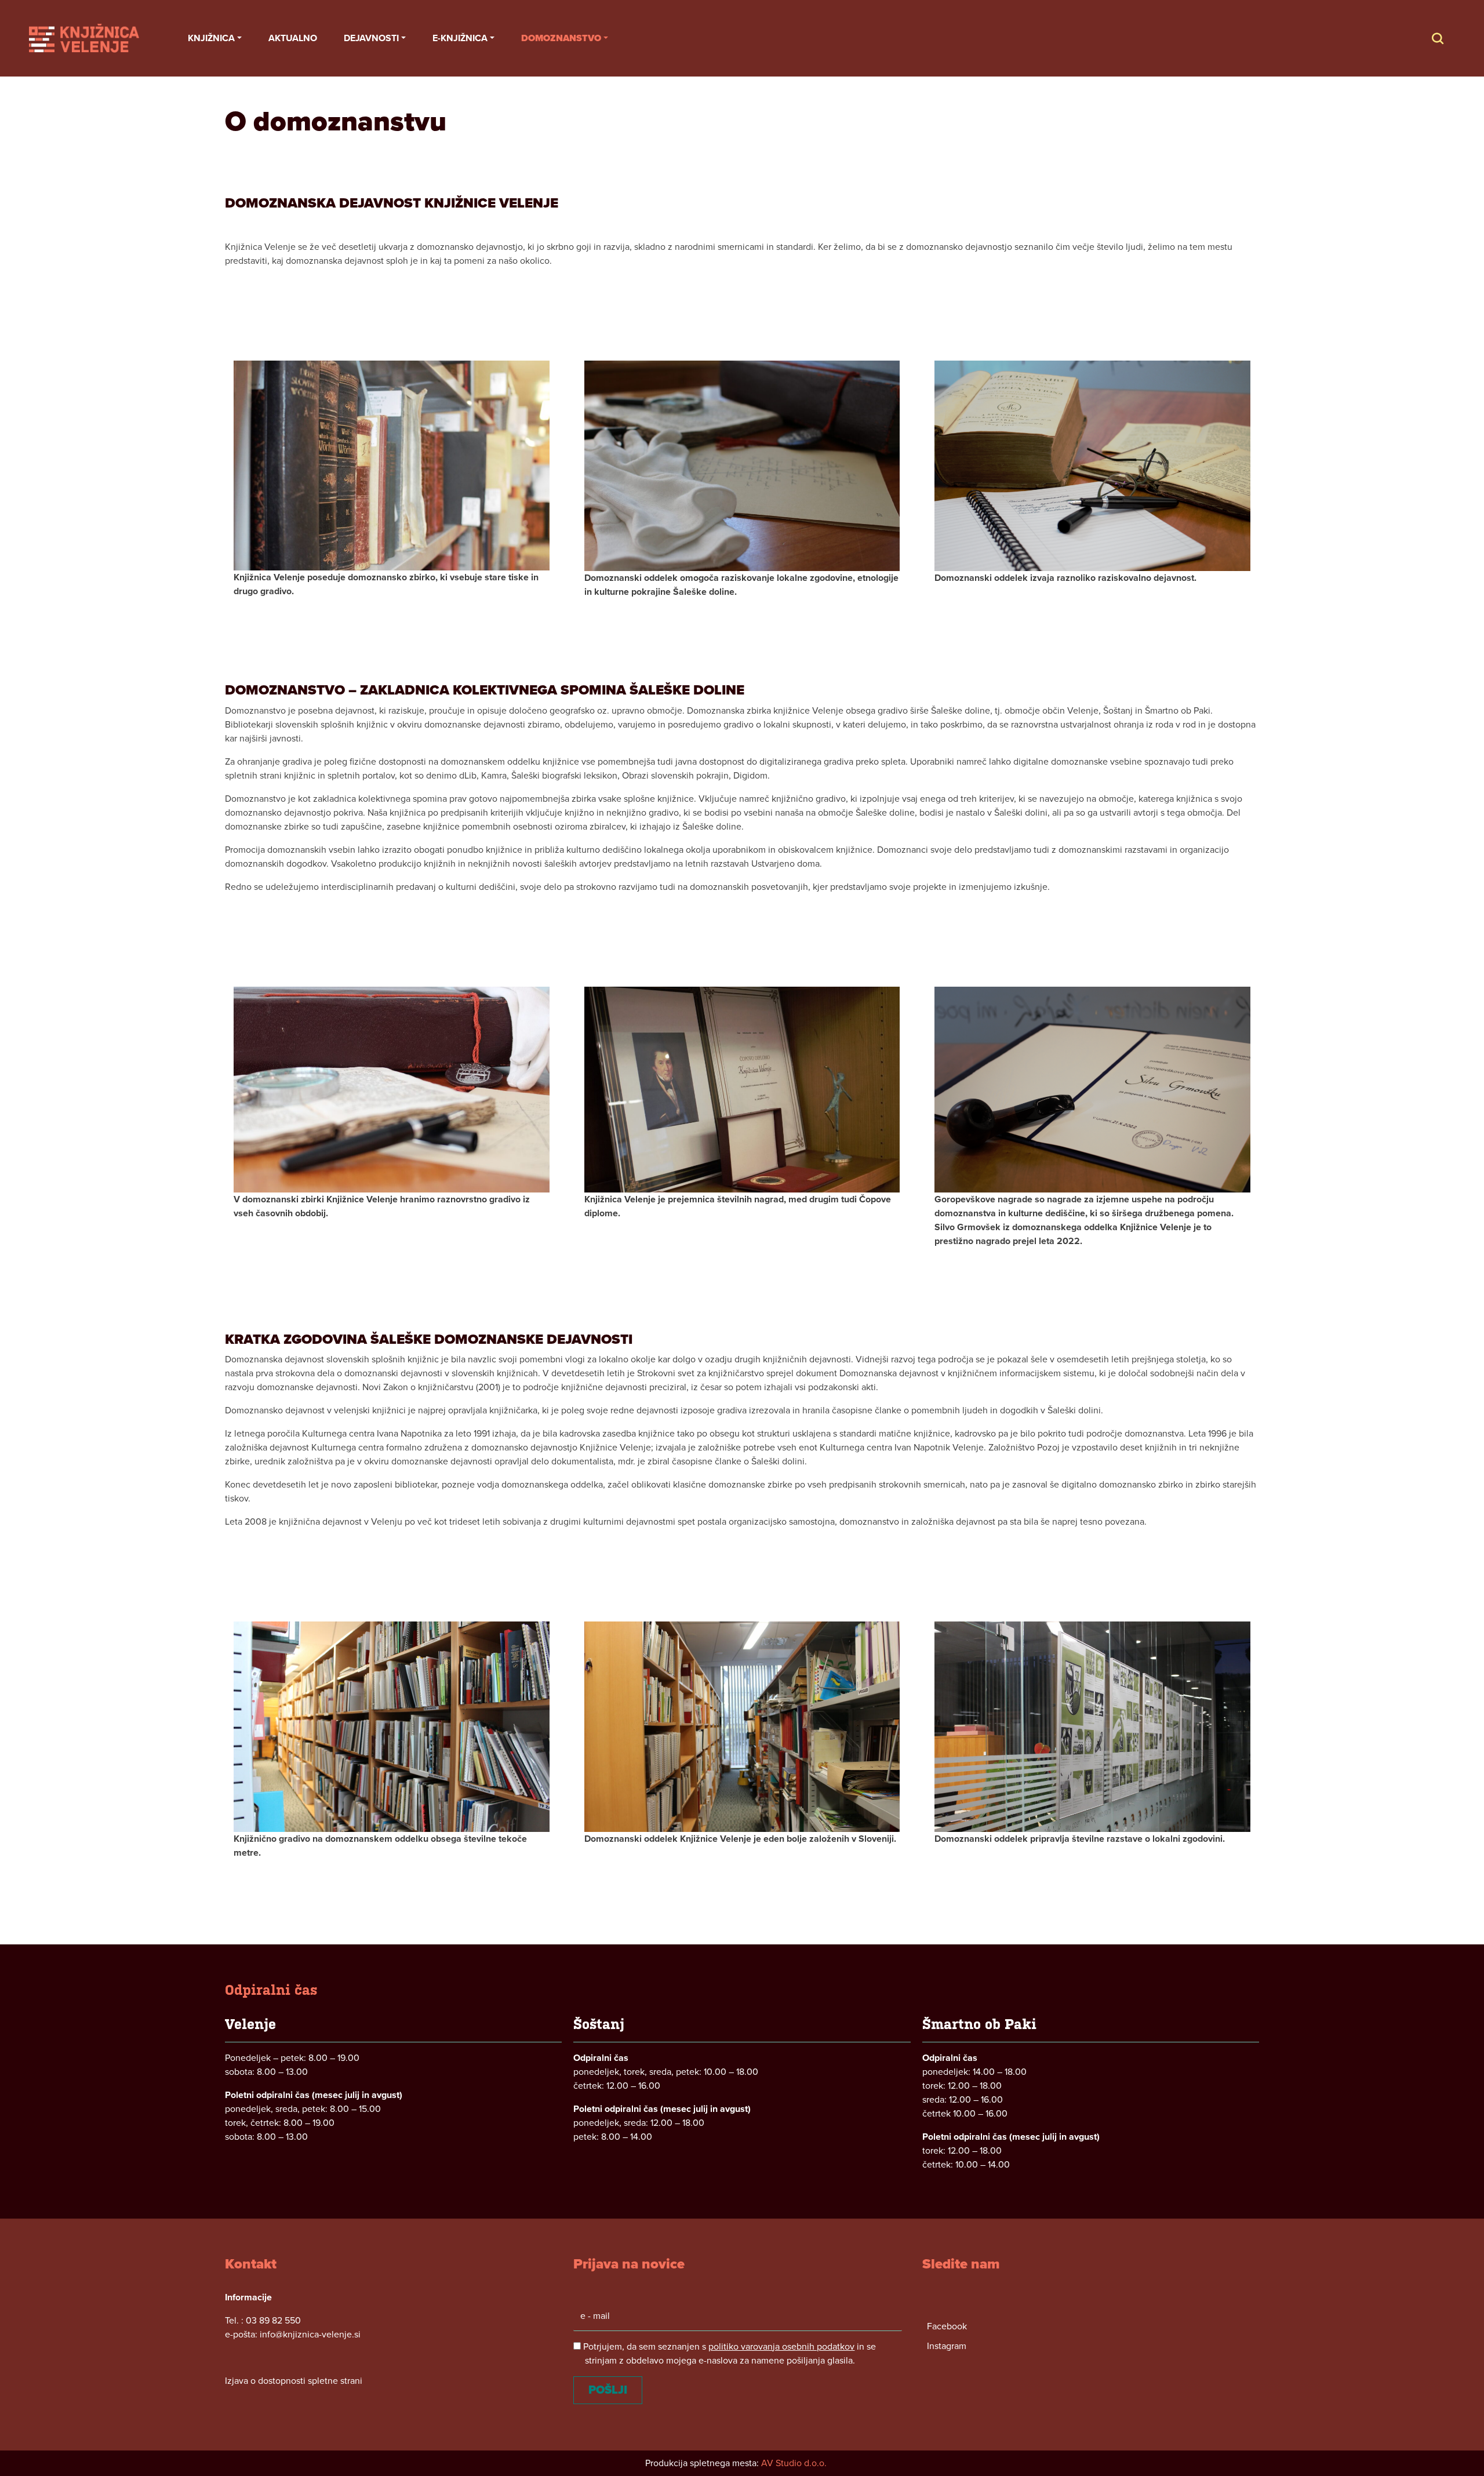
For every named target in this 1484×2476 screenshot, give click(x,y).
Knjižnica (211, 38)
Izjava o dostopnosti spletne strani (294, 2381)
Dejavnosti (371, 38)
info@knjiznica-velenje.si (310, 2335)
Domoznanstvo (561, 38)
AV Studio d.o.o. (794, 2463)
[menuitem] (215, 38)
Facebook (947, 2326)
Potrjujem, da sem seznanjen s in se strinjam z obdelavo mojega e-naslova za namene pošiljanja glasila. (728, 2354)
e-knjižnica (460, 38)
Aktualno (293, 38)
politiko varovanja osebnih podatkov (781, 2347)
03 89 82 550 (273, 2321)
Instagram (947, 2346)
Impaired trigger (1449, 38)
